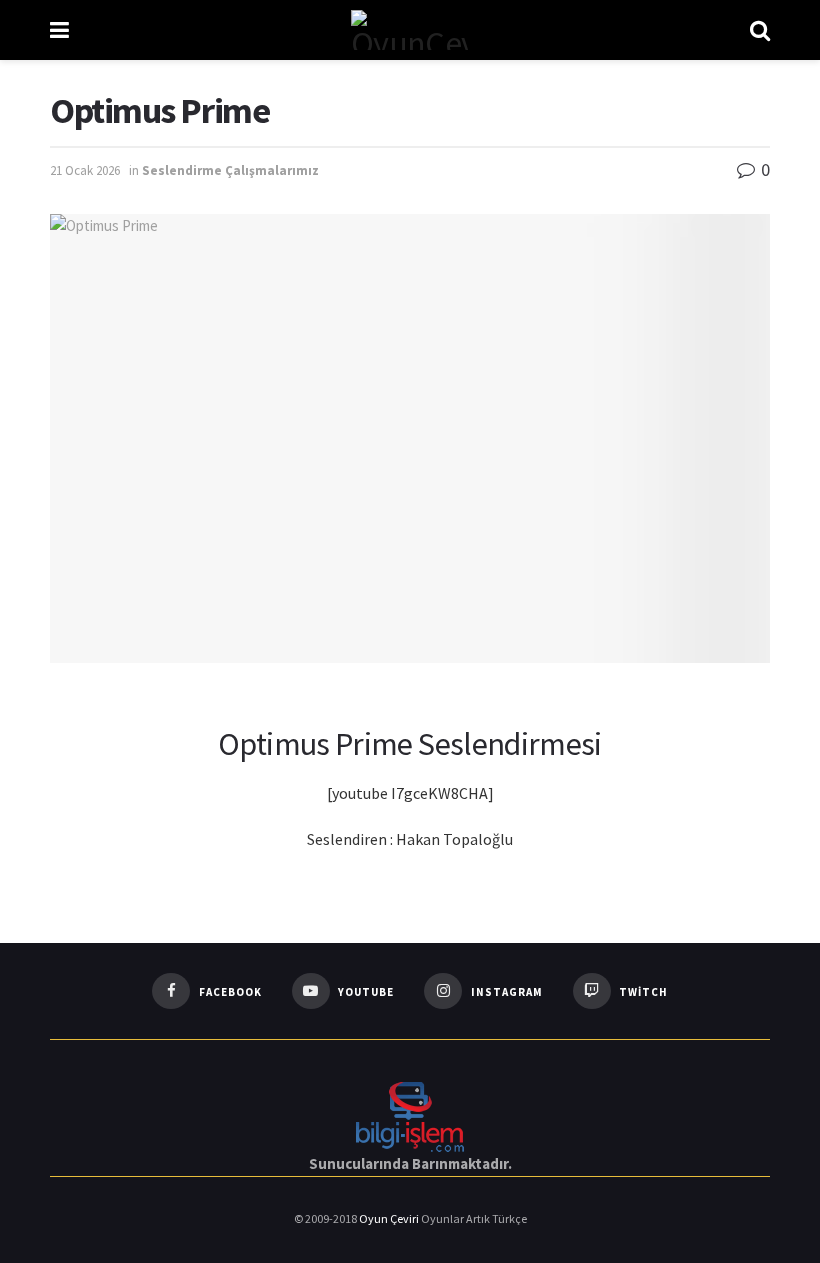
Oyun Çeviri (390, 1218)
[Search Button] (760, 30)
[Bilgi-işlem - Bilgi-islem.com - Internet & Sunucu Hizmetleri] (410, 1114)
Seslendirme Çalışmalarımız (230, 170)
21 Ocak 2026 (85, 170)
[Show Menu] (59, 30)
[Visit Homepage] (409, 30)
